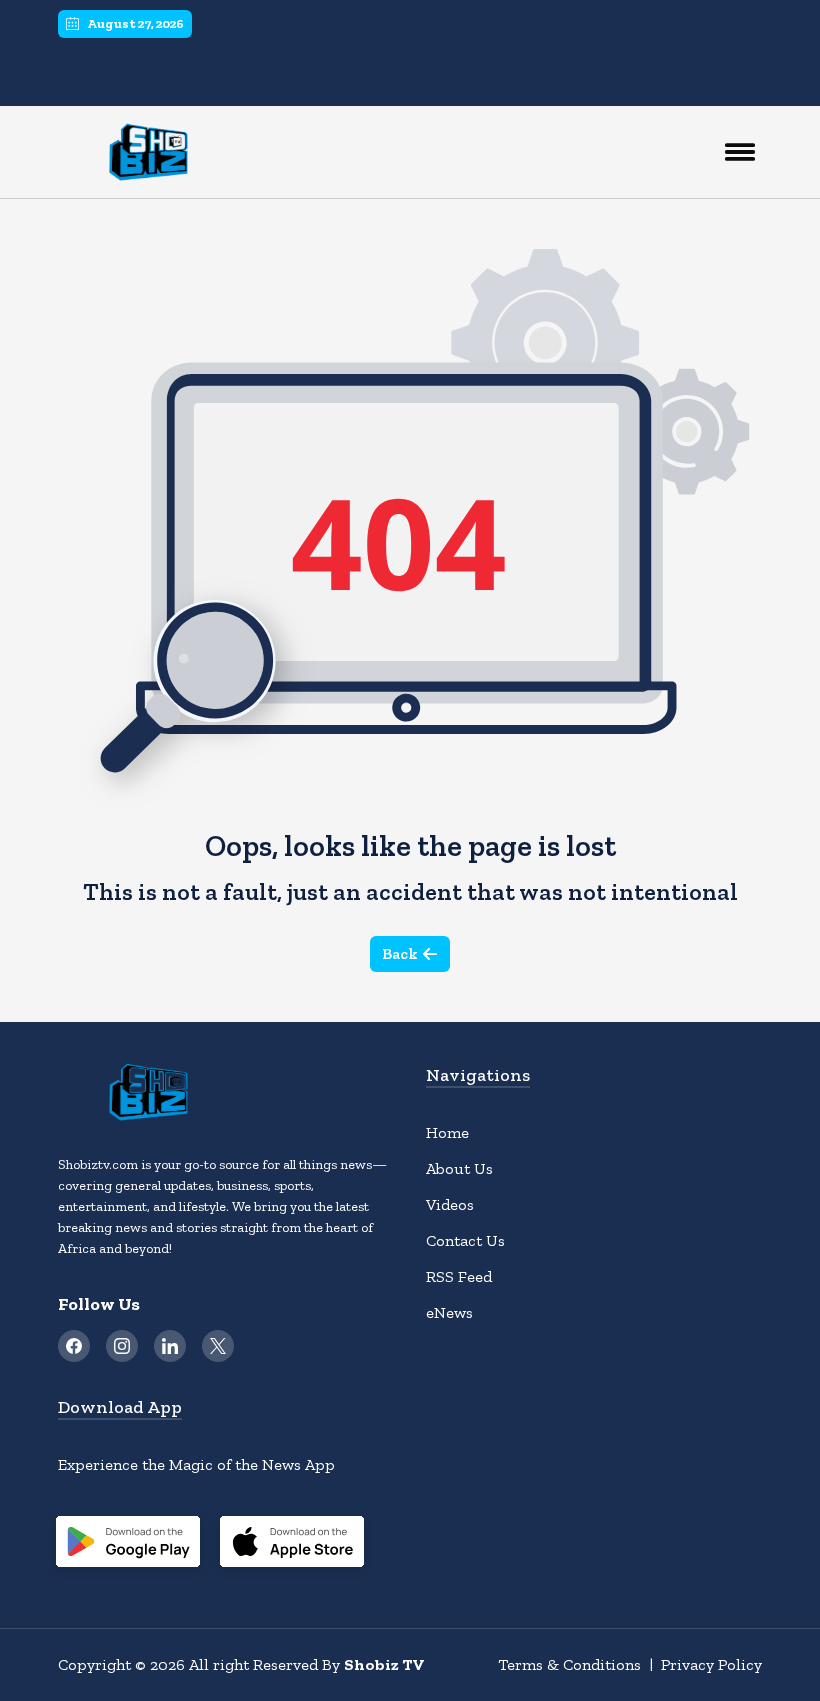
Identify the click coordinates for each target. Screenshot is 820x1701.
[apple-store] (292, 1545)
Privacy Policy (711, 1664)
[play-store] (128, 1545)
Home (447, 1132)
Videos (450, 1204)
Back (400, 953)
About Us (459, 1168)
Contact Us (465, 1240)
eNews (449, 1312)
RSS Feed (459, 1276)
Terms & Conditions (569, 1664)
